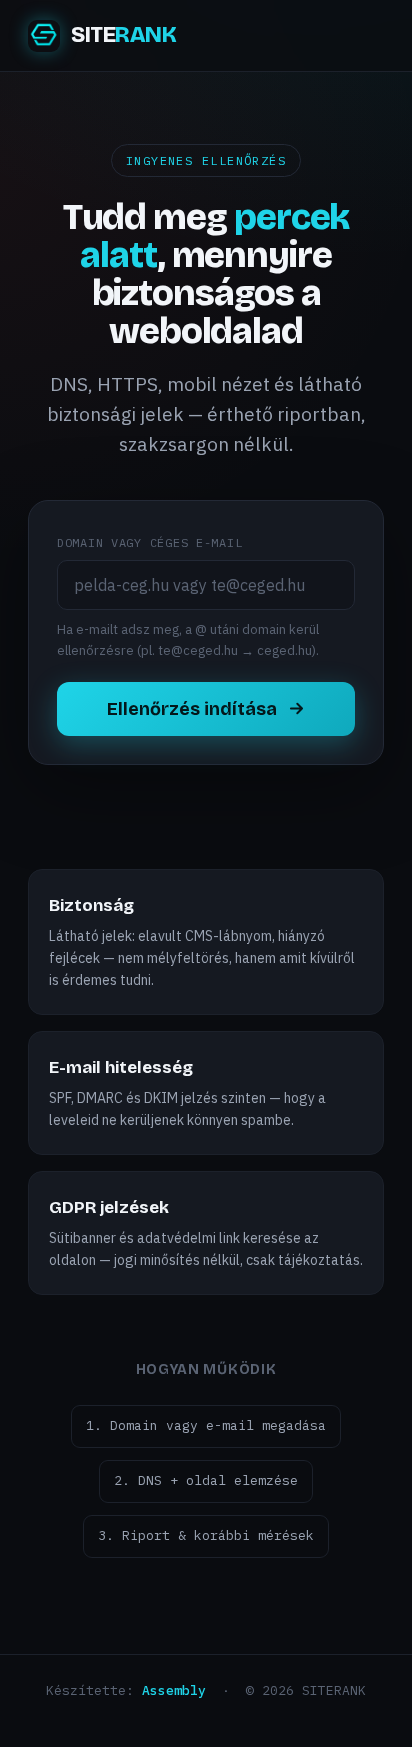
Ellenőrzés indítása (192, 709)
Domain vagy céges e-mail (149, 542)
